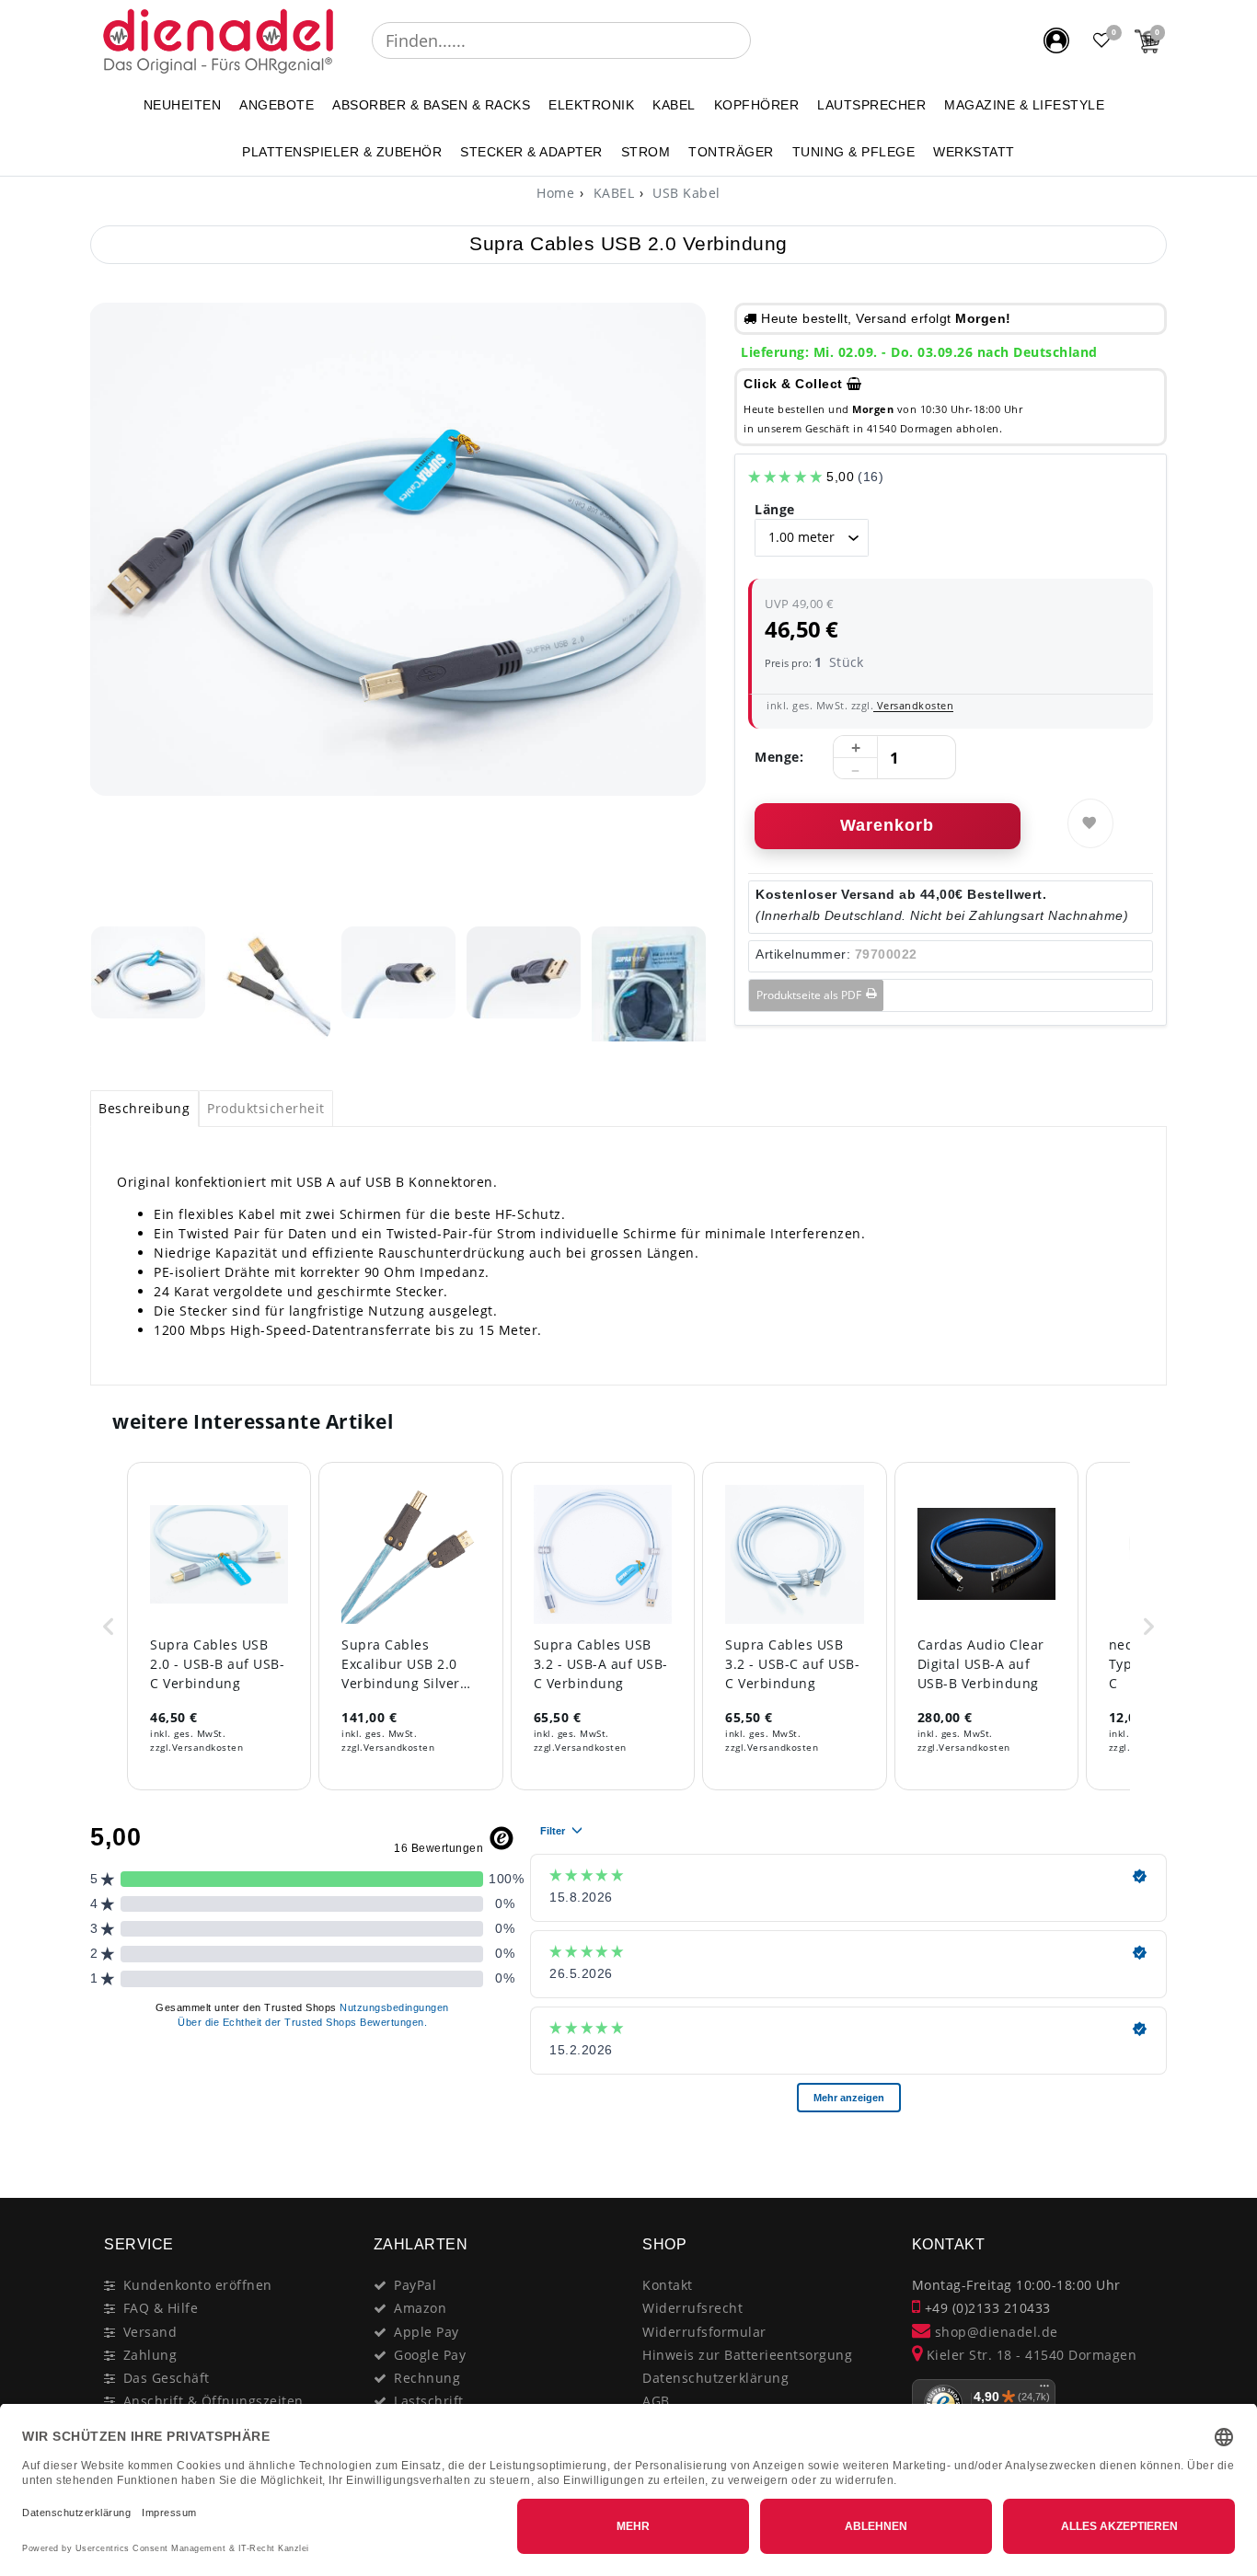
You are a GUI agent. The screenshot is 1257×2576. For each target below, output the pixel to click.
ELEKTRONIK (591, 105)
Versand (150, 2332)
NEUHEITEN (183, 105)
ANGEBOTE (277, 105)
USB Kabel (685, 193)
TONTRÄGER (731, 152)
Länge (775, 509)
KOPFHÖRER (757, 105)
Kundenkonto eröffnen (198, 2285)
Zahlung (150, 2355)
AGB (656, 2401)
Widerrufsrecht (692, 2308)
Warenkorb (887, 825)
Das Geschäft (167, 2378)
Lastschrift (429, 2401)
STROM (646, 152)
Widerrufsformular (704, 2332)
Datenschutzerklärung (715, 2378)
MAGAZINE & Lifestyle (1024, 105)
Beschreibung (144, 1108)
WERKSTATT (974, 152)
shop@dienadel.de (994, 2332)
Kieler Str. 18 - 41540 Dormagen (1029, 2355)
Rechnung (427, 2378)
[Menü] (1044, 2390)
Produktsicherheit (266, 1108)
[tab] (144, 1109)
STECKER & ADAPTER (531, 152)
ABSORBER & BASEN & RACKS (431, 105)
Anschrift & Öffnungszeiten (213, 2401)
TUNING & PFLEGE (854, 152)
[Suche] (764, 40)
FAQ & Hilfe (161, 2308)
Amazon (420, 2308)
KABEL (674, 105)
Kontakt (668, 2285)
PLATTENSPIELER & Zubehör (342, 152)
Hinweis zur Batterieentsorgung (747, 2355)
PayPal (415, 2285)
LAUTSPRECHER (871, 105)
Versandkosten (913, 705)
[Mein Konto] (1056, 40)
